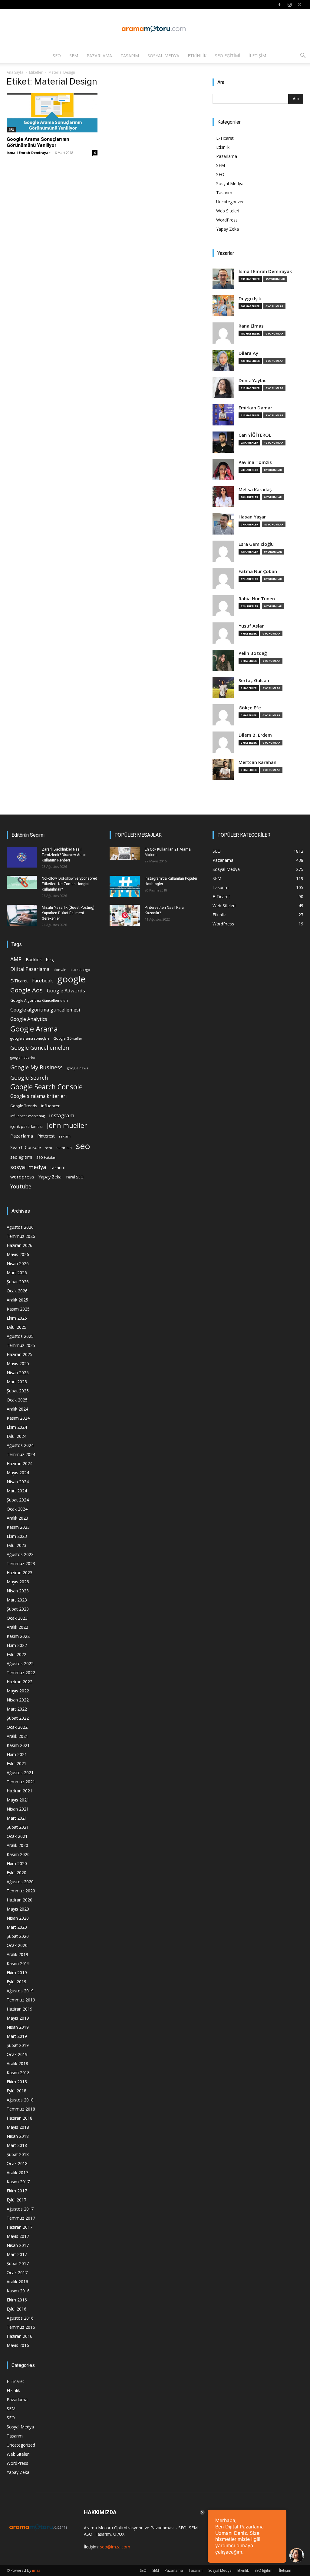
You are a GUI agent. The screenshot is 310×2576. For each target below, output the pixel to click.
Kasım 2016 (18, 2291)
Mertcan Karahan (257, 762)
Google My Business (36, 1067)
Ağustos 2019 (20, 1991)
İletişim (257, 56)
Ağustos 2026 (20, 1227)
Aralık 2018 (17, 2063)
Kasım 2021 (18, 1745)
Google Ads (26, 990)
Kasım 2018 (18, 2073)
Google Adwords (66, 991)
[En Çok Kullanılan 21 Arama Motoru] (125, 853)
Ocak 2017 (17, 2273)
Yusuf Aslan (252, 626)
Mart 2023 (17, 1600)
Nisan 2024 (18, 1482)
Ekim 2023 (17, 1536)
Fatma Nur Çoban (258, 571)
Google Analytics (29, 1019)
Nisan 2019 (18, 2027)
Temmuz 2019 (21, 2000)
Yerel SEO (75, 1177)
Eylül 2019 (16, 1982)
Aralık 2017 (17, 2173)
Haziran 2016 (20, 2336)
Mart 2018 (17, 2145)
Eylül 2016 (16, 2309)
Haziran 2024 (20, 1463)
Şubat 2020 (18, 1936)
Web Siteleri (228, 211)
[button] (303, 56)
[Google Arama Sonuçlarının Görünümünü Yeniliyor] (52, 113)
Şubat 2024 (18, 1500)
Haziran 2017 (20, 2227)
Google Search (29, 1077)
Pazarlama (99, 56)
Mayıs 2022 (18, 1691)
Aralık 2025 (17, 1300)
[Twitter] (299, 5)
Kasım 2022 (18, 1636)
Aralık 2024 (17, 1409)
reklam (65, 1136)
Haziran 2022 (20, 1682)
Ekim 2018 (17, 2082)
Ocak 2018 (17, 2163)
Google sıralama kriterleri (38, 1096)
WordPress (227, 220)
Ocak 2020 (17, 1945)
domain (60, 970)
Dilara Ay (248, 353)
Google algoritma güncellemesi (45, 1010)
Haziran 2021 (20, 1791)
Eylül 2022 (16, 1654)
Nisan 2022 (18, 1700)
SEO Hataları (46, 1157)
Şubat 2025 (18, 1391)
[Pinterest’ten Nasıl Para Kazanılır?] (125, 915)
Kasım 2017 (18, 2182)
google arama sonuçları (30, 1038)
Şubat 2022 (18, 1718)
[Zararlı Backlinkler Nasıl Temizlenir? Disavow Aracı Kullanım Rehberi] (22, 857)
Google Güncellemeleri (40, 1048)
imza (36, 2570)
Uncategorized (230, 202)
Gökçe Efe (250, 708)
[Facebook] (279, 5)
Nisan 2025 (18, 1373)
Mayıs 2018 (18, 2127)
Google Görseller (68, 1038)
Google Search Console (46, 1087)
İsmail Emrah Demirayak (29, 153)
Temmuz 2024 (21, 1454)
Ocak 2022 (17, 1727)
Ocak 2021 (17, 1836)
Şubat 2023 (18, 1609)
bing (50, 960)
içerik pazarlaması (26, 1126)
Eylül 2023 (16, 1545)
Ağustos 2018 (20, 2100)
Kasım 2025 (18, 1309)
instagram (62, 1115)
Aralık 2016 (17, 2282)
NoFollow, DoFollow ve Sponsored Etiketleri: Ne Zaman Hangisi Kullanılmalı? (69, 884)
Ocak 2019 (17, 2054)
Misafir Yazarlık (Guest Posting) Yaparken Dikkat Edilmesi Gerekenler (68, 913)
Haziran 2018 (20, 2118)
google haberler (23, 1058)
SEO (57, 56)
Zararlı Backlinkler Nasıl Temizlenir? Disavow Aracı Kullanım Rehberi (64, 855)
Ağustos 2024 (20, 1445)
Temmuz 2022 (21, 1673)
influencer (50, 1106)
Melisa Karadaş (255, 490)
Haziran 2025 (20, 1354)
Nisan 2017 (18, 2245)
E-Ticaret (225, 138)
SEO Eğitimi (228, 56)
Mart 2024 (17, 1491)
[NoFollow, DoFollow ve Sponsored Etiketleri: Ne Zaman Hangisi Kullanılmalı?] (22, 882)
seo (83, 1146)
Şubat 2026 (18, 1282)
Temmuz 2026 (21, 1236)
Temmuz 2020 (21, 1891)
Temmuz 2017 (21, 2218)
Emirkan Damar (255, 408)
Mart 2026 (17, 1273)
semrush (64, 1148)
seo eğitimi (21, 1157)
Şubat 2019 (18, 2045)
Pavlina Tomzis (255, 462)
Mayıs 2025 (18, 1363)
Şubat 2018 (18, 2154)
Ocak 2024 (17, 1509)
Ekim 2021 (17, 1754)
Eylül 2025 (16, 1327)
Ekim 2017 (17, 2191)
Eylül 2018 (16, 2091)
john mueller (67, 1125)
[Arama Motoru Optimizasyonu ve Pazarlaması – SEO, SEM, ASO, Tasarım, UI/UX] (155, 29)
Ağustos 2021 (20, 1773)
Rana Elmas (251, 326)
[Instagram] (289, 5)
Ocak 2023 (17, 1618)
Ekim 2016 (17, 2300)
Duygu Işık (250, 299)
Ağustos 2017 (20, 2209)
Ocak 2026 (17, 1291)
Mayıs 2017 (18, 2236)
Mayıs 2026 (18, 1254)
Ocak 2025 (17, 1400)
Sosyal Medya (163, 56)
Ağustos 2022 (20, 1663)
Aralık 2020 (17, 1845)
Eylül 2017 (16, 2200)
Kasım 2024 (18, 1418)
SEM (74, 56)
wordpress (22, 1177)
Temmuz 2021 (21, 1782)
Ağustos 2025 (20, 1336)
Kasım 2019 (18, 1963)
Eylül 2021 (16, 1763)
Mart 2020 (17, 1927)
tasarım (58, 1167)
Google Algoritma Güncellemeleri (39, 1000)
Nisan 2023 (18, 1591)
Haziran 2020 (20, 1900)
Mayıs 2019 (18, 2018)
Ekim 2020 (17, 1863)
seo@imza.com (115, 2547)
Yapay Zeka (228, 229)
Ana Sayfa (15, 72)
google (71, 979)
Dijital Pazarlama (30, 969)
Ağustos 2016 (20, 2318)
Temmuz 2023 (21, 1563)
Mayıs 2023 (18, 1582)
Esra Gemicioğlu (256, 544)
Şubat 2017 (18, 2263)
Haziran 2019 (20, 2009)
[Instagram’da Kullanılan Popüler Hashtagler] (125, 886)
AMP (16, 959)
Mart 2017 (17, 2254)
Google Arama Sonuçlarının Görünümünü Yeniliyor (38, 142)
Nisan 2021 (18, 1809)
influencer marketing (28, 1116)
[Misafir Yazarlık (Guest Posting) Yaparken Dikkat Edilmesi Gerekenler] (22, 915)
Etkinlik (197, 56)
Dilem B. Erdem (255, 735)
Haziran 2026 (20, 1245)
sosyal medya (28, 1167)
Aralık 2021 (17, 1736)
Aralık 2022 (17, 1627)
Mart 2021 (17, 1818)
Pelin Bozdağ (253, 653)
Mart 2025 (17, 1382)
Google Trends (24, 1106)
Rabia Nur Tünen (257, 599)
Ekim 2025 (17, 1318)
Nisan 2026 (18, 1263)
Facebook (43, 981)
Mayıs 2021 (18, 1800)
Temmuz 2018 (21, 2109)
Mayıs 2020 (18, 1909)
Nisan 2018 (18, 2136)
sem (49, 1148)
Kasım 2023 (18, 1527)
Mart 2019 (17, 2036)
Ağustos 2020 (20, 1882)
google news (77, 1068)
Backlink (34, 960)
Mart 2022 (17, 1709)
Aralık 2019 (17, 1954)
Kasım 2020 (18, 1854)
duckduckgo (80, 970)
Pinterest (46, 1136)
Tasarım (130, 56)
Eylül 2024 (16, 1436)
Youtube (21, 1186)
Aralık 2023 (17, 1518)
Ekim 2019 (17, 1973)
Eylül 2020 (16, 1873)
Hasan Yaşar (252, 517)
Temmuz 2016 (21, 2327)
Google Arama (34, 1029)
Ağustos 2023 (20, 1554)
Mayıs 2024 (18, 1473)
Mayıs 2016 (18, 2345)
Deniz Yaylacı (253, 380)
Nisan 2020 (18, 1918)
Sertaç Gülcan (254, 680)
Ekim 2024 (17, 1427)
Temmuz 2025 (21, 1345)
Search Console (26, 1147)
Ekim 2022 (17, 1645)
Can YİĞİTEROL (255, 435)
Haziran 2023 (20, 1573)
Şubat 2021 (18, 1827)
